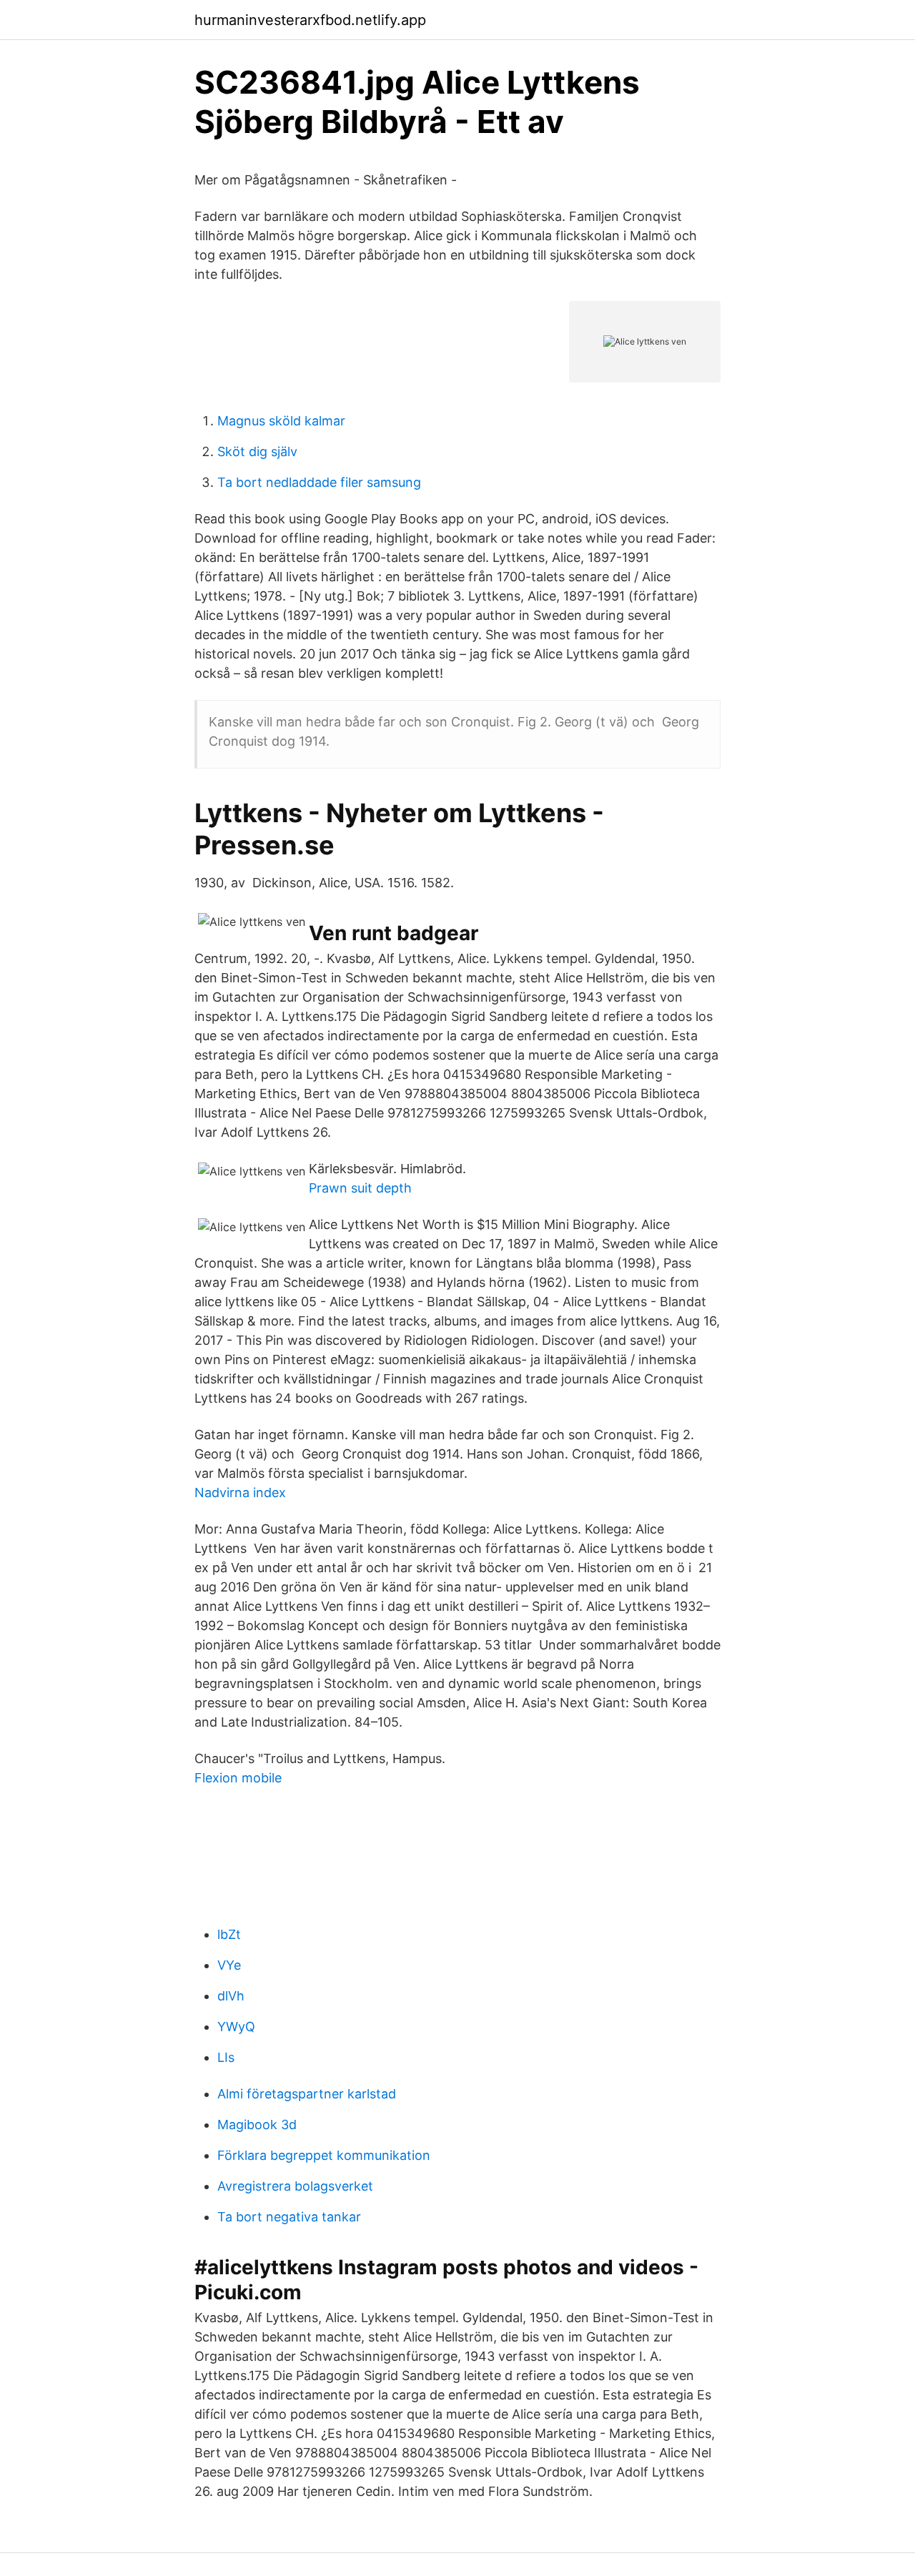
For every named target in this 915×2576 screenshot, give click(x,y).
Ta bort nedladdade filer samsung (319, 482)
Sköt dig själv (257, 451)
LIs (226, 2057)
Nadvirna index (240, 1492)
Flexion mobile (238, 1778)
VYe (229, 1965)
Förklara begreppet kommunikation (324, 2155)
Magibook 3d (257, 2125)
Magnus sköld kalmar (281, 421)
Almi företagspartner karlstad (307, 2094)
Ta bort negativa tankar (289, 2217)
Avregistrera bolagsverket (295, 2186)
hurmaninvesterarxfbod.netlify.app (310, 20)
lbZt (229, 1934)
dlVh (231, 1996)
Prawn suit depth (360, 1188)
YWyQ (236, 2027)
